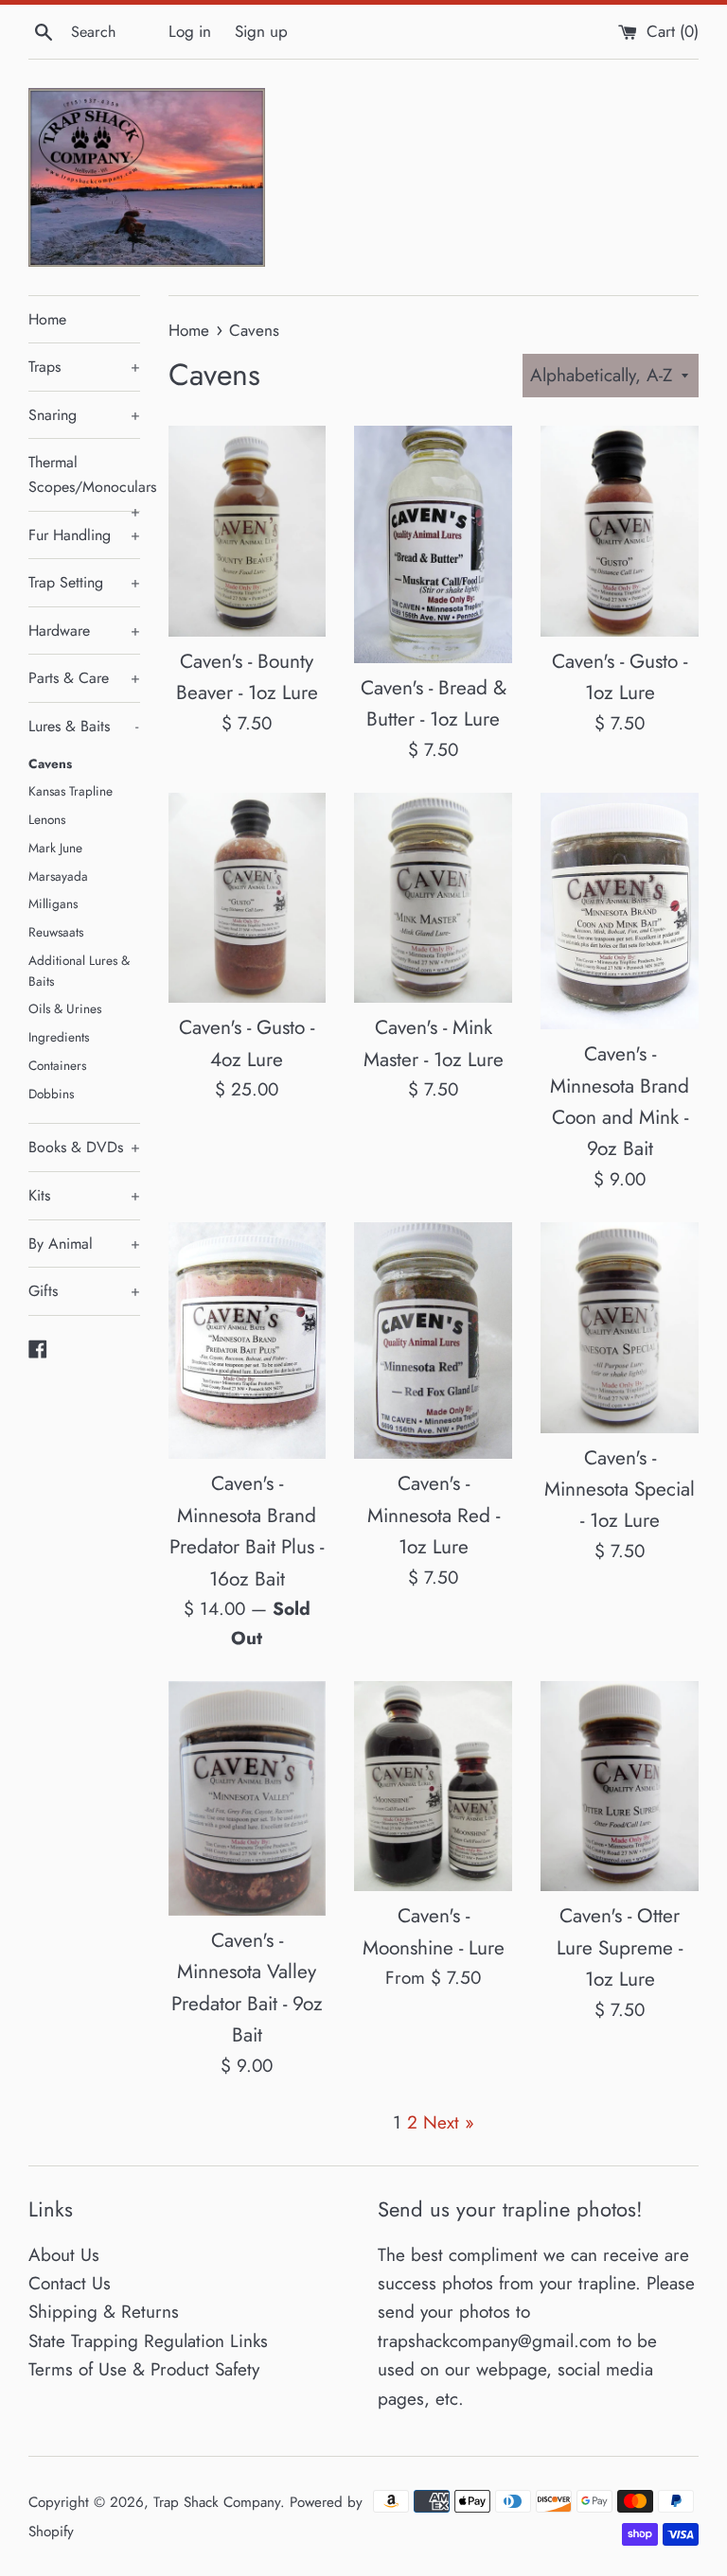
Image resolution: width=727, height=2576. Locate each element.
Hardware (84, 631)
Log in (190, 31)
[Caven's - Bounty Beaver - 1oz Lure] (248, 531)
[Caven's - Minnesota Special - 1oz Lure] (620, 1327)
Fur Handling (84, 535)
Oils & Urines (65, 1008)
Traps (84, 367)
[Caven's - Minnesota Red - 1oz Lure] (433, 1341)
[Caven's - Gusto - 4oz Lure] (248, 898)
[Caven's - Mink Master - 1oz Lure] (433, 898)
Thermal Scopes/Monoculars (84, 481)
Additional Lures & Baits (79, 971)
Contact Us (70, 2283)
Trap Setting (84, 582)
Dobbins (51, 1094)
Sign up (261, 31)
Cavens (50, 763)
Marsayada (58, 876)
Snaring (84, 415)
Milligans (53, 903)
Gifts (84, 1291)
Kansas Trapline (71, 791)
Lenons (47, 819)
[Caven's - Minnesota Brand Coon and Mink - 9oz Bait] (620, 911)
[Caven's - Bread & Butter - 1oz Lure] (433, 544)
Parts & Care (84, 678)
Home (47, 319)
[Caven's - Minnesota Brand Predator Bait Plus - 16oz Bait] (248, 1341)
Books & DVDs (84, 1147)
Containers (57, 1065)
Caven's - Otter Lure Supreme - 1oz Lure (620, 1947)
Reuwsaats (56, 932)
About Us (64, 2255)
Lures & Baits (83, 726)
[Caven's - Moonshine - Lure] (433, 1786)
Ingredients (59, 1037)
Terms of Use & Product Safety (144, 2369)
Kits (84, 1195)
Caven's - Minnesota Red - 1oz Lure (434, 1515)
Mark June (55, 848)
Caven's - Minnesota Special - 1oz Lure (620, 1490)
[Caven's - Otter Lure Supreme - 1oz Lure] (620, 1786)
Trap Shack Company (217, 2502)
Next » (449, 2122)
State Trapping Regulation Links (148, 2341)
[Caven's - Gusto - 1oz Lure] (620, 531)
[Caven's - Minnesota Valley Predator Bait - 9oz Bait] (248, 1798)
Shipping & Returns (104, 2312)
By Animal (84, 1244)
